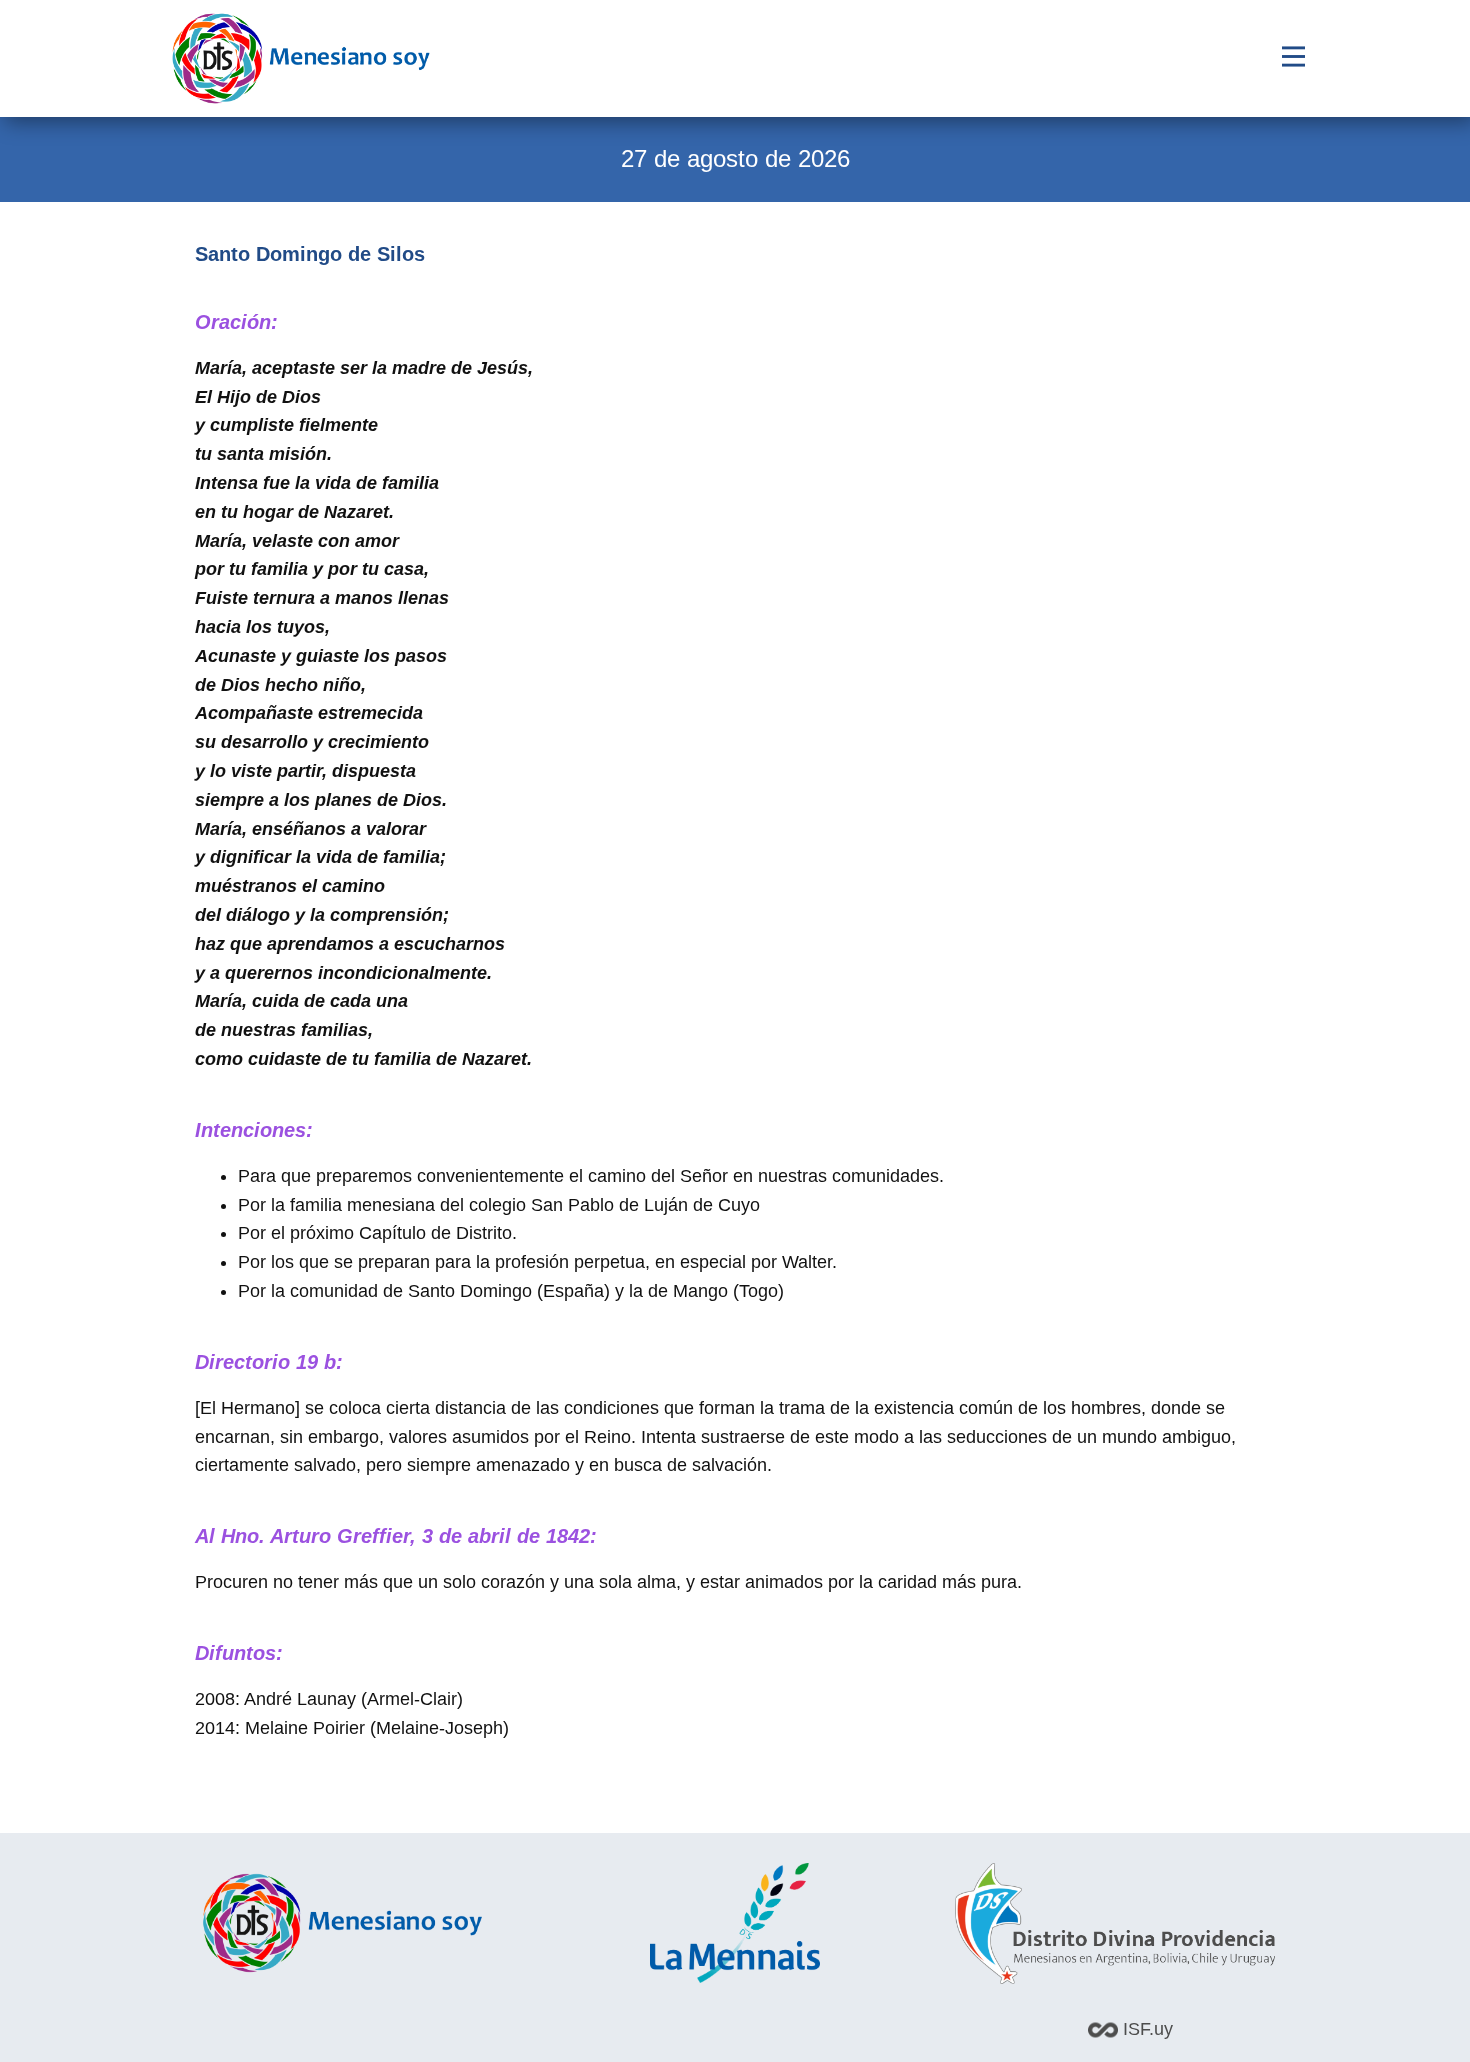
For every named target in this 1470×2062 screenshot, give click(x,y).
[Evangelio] (301, 58)
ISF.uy (1145, 2029)
